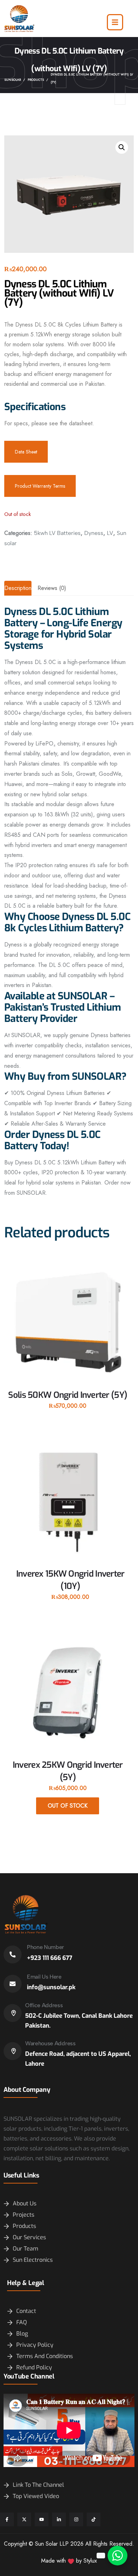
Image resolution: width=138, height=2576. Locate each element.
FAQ (22, 2322)
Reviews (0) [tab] (52, 588)
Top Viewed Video (36, 2496)
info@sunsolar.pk (51, 1987)
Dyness (94, 533)
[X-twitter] (24, 2519)
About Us (25, 2203)
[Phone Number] (13, 1954)
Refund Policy (34, 2367)
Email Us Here (44, 1977)
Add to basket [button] (68, 1411)
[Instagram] (76, 2519)
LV (110, 533)
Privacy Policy (35, 2345)
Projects (24, 2215)
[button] (122, 147)
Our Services (29, 2237)
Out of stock (68, 1806)
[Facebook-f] (7, 2519)
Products (24, 2226)
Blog (22, 2334)
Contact (26, 2311)
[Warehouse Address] (13, 2051)
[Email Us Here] (13, 1984)
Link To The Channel (38, 2485)
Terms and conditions (45, 2356)
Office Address (44, 2005)
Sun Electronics (33, 2260)
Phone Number (45, 1947)
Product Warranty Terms (40, 486)
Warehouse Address (50, 2043)
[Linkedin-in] (59, 2519)
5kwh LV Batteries (57, 533)
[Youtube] (42, 2519)
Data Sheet (26, 452)
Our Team (25, 2249)
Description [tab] (18, 588)
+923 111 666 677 (50, 1958)
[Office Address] (13, 2013)
